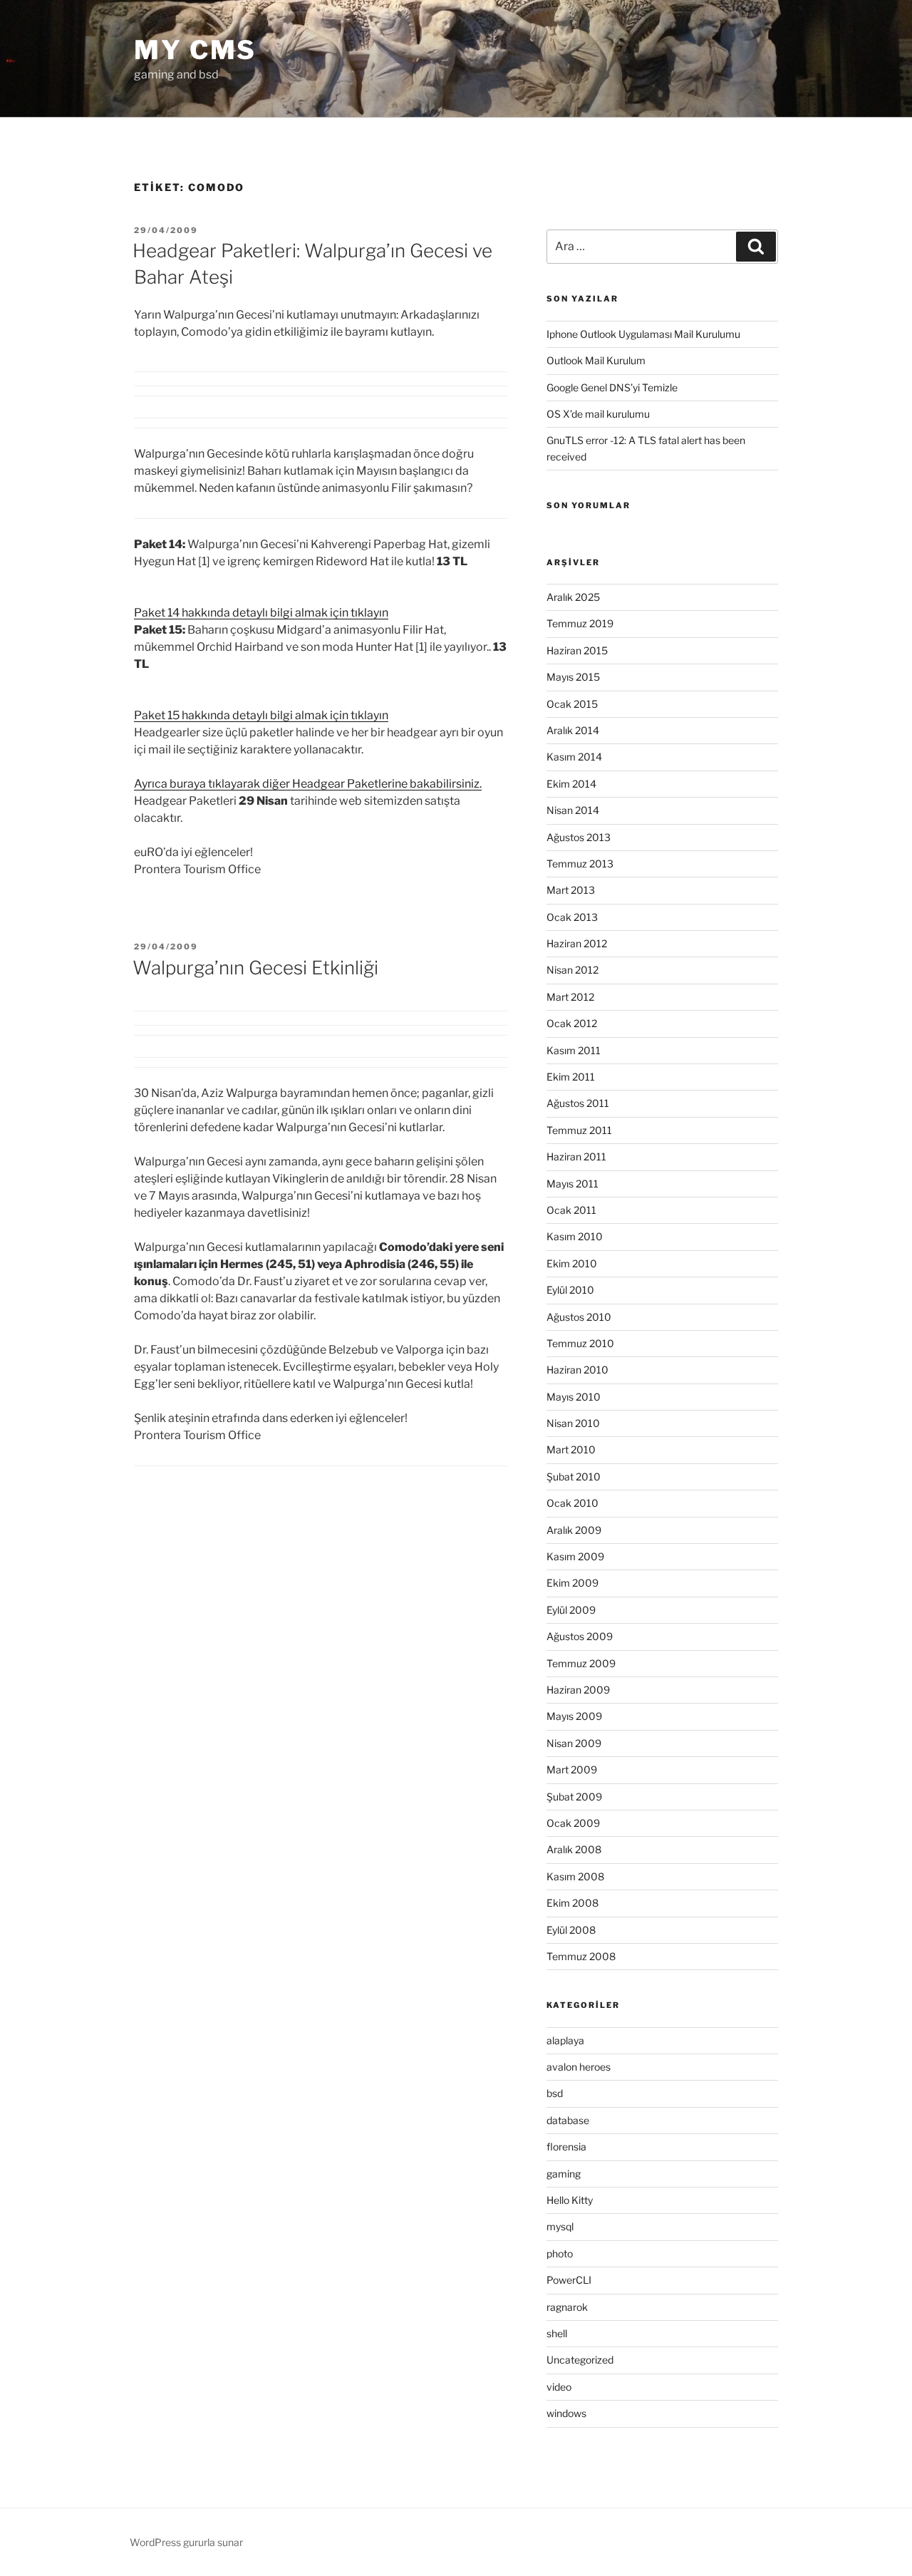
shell (557, 2333)
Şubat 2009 (574, 1797)
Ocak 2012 (572, 1023)
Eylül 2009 (571, 1610)
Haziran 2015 (577, 650)
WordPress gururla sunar (186, 2542)
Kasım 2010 (575, 1236)
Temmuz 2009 (581, 1663)
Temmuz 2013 (580, 864)
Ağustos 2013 (579, 837)
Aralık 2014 (573, 730)
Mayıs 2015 (573, 677)
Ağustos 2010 (579, 1317)
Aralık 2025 (573, 597)
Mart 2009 (572, 1769)
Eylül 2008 (571, 1930)
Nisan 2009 (574, 1743)
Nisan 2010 (573, 1423)
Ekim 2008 (572, 1903)
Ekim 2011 (571, 1077)
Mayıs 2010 (574, 1397)
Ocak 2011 (571, 1210)
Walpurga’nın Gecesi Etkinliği (255, 968)
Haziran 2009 (578, 1690)
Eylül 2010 (570, 1290)
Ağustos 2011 (578, 1103)
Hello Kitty (570, 2200)
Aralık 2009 (574, 1530)
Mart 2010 (571, 1449)
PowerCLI (569, 2280)
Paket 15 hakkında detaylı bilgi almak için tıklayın (261, 715)
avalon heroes (579, 2067)
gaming (564, 2174)
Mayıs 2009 (574, 1716)
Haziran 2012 (577, 943)
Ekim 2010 (572, 1263)
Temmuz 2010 (580, 1343)
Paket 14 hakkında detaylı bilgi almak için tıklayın (261, 613)
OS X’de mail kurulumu (598, 414)
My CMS (195, 50)
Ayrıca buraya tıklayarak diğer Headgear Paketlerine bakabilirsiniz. (308, 784)
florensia (566, 2147)
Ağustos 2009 (580, 1636)
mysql (560, 2226)
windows (566, 2413)
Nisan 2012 (572, 970)
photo (560, 2253)
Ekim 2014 (571, 784)
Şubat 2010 (574, 1477)
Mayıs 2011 (572, 1184)
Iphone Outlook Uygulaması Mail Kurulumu (643, 334)
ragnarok (567, 2307)
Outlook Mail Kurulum (596, 360)
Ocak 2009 (573, 1823)
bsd (555, 2093)
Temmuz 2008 (581, 1956)
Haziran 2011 (576, 1156)
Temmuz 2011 (579, 1130)
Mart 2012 (570, 997)
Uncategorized (580, 2360)
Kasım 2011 (574, 1050)
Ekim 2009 (572, 1583)
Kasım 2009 (575, 1556)
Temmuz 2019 (580, 623)
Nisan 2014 (573, 810)
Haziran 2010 (577, 1370)
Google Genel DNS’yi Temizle (612, 387)
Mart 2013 (571, 890)
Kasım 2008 (575, 1876)
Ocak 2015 (572, 704)
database (568, 2120)
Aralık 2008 (574, 1849)
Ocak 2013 (572, 917)
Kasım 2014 (574, 757)
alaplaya (565, 2040)
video (559, 2387)
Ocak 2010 (572, 1503)
